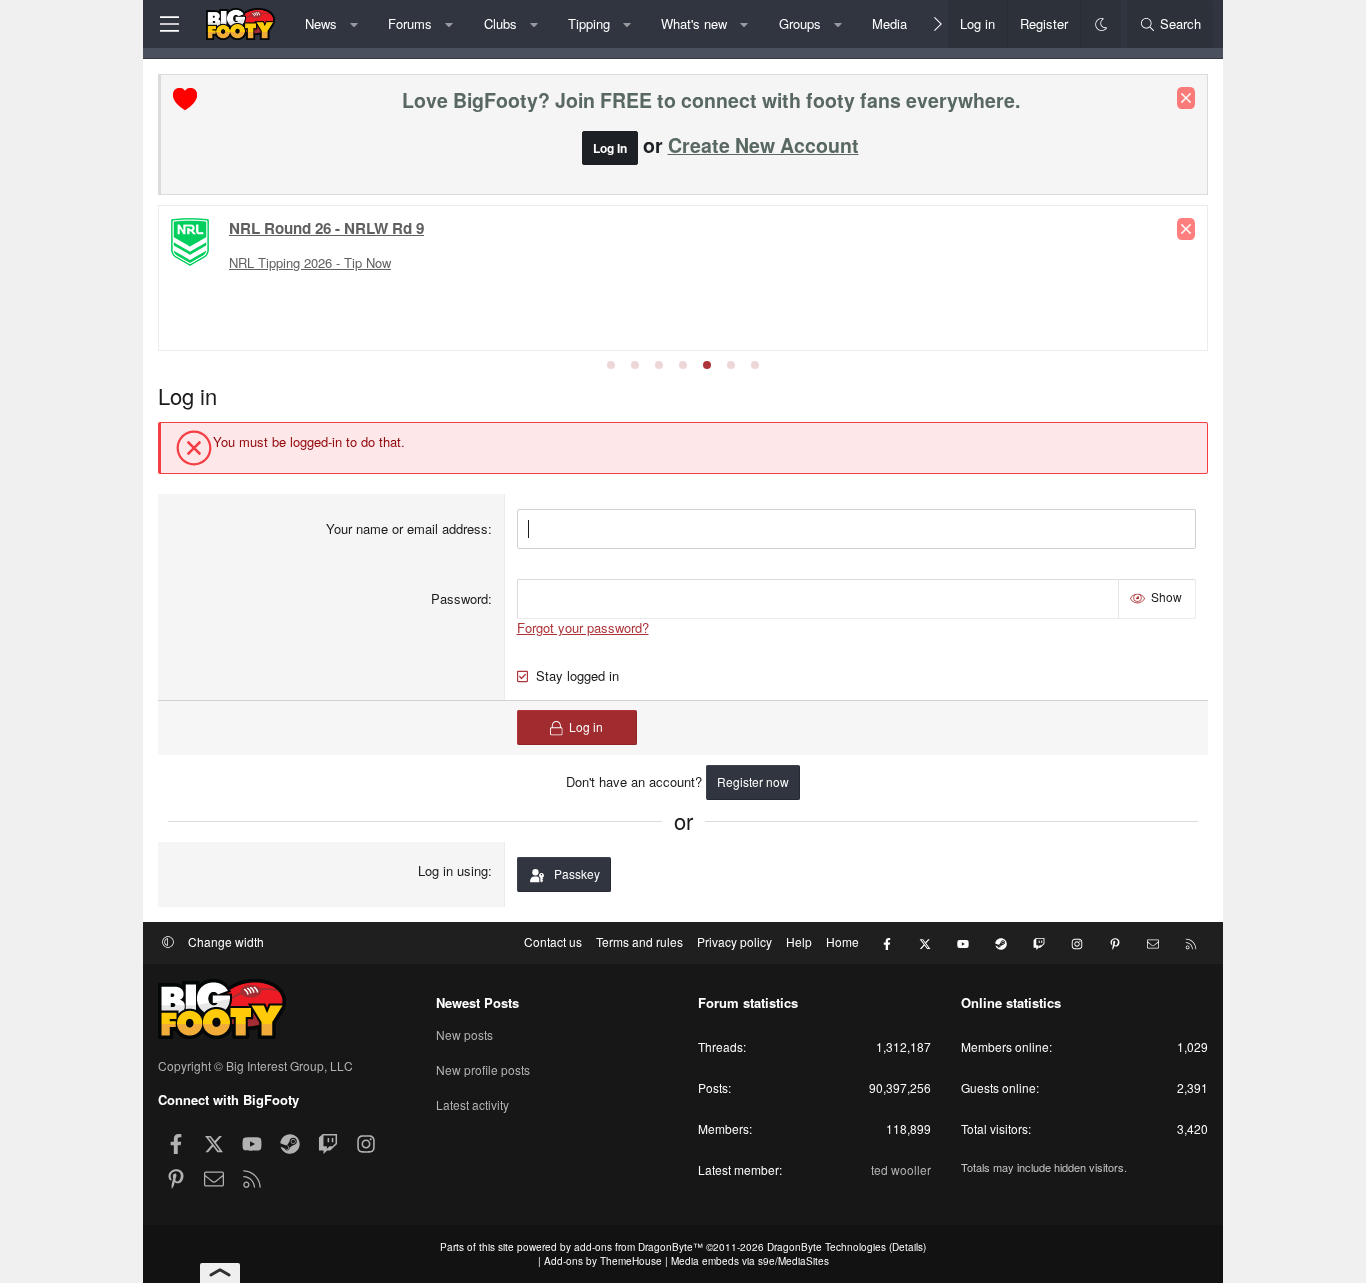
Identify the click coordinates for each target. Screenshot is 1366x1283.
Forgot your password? (583, 627)
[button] (353, 24)
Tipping (589, 23)
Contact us (553, 941)
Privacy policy (734, 941)
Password (459, 598)
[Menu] (169, 24)
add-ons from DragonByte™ (638, 1247)
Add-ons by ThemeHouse (603, 1261)
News (321, 23)
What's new (694, 23)
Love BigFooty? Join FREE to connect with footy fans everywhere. (711, 100)
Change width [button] (226, 941)
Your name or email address (407, 528)
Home (842, 941)
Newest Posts (477, 1002)
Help (799, 941)
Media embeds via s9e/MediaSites (750, 1261)
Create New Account (763, 145)
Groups (800, 23)
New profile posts (483, 1069)
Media (889, 23)
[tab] (611, 365)
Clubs (500, 23)
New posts (464, 1035)
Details (907, 1247)
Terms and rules (639, 941)
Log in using (453, 870)
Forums (410, 23)
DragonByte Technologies (826, 1247)
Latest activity (472, 1104)
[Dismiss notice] (1186, 98)
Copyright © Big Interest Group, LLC (255, 1065)
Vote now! (267, 257)
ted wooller (901, 1169)
